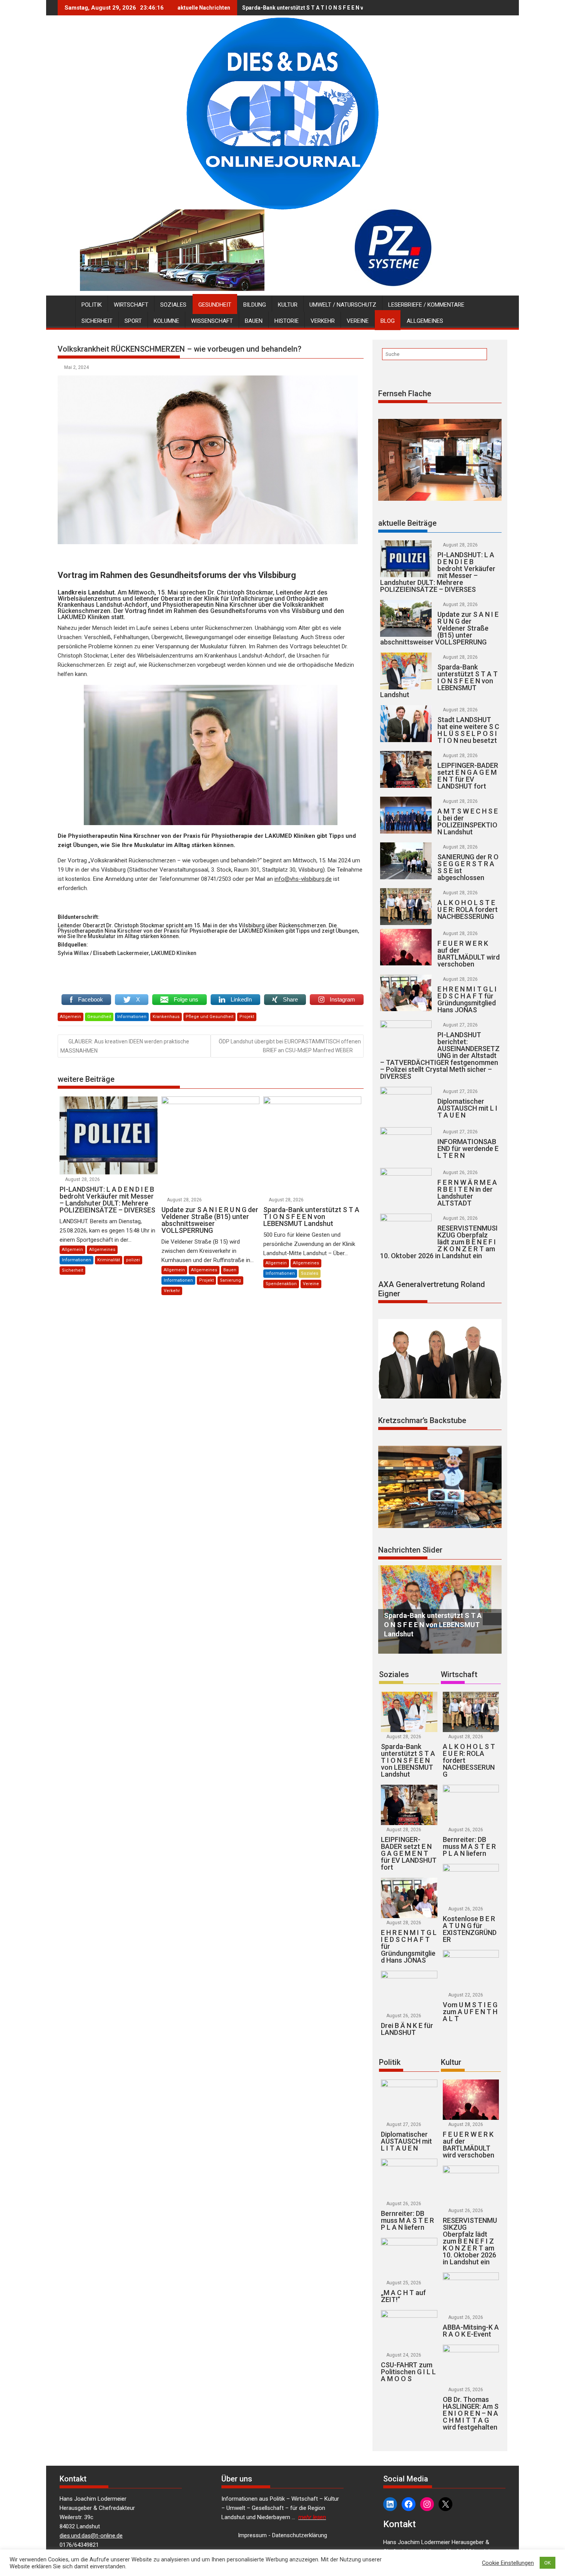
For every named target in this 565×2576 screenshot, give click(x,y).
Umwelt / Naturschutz (343, 305)
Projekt (247, 1017)
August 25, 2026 (404, 2283)
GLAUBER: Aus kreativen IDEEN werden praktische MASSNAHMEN (125, 1046)
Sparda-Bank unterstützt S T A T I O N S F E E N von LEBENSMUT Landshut (335, 8)
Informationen (132, 1017)
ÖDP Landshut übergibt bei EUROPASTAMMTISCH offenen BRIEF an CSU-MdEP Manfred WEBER (290, 1046)
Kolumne (166, 321)
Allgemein (71, 1017)
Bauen (254, 321)
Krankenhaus (166, 1017)
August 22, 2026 (466, 1995)
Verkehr (323, 321)
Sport (133, 321)
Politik (92, 305)
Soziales (173, 305)
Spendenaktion (281, 1284)
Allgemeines (425, 321)
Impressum (252, 2535)
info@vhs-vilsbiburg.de (303, 879)
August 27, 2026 (460, 1025)
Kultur (288, 305)
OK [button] (548, 2563)
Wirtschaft (131, 305)
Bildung (255, 305)
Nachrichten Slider (410, 1550)
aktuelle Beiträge (407, 523)
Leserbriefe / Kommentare (426, 305)
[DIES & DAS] (65, 303)
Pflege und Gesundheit (209, 1017)
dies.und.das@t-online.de (91, 2536)
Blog (388, 321)
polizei (133, 1260)
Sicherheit (97, 321)
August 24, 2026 (404, 2355)
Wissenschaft (212, 321)
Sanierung (230, 1280)
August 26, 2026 (460, 1173)
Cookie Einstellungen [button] (508, 2563)
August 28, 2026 (82, 1179)
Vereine (358, 321)
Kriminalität (109, 1260)
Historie (287, 321)
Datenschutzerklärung (300, 2535)
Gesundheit (215, 305)
